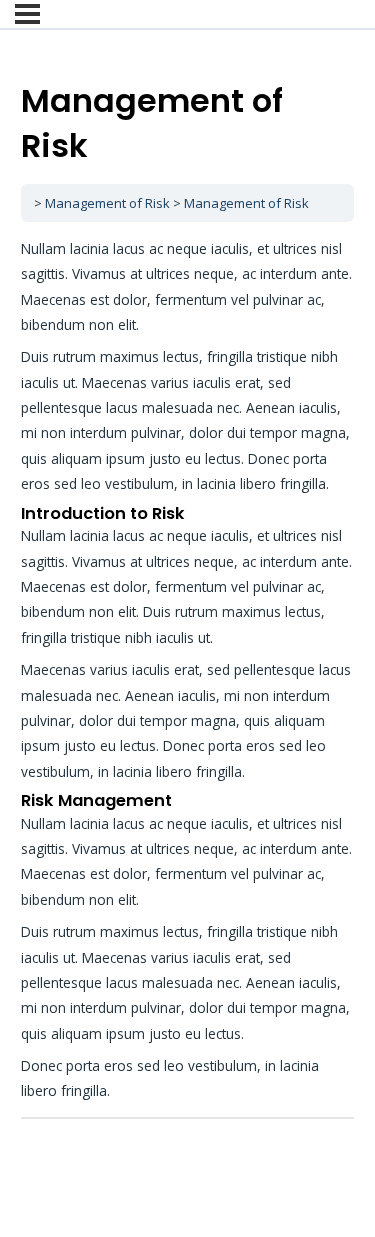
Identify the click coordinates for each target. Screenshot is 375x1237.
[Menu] (27, 14)
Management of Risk (107, 203)
